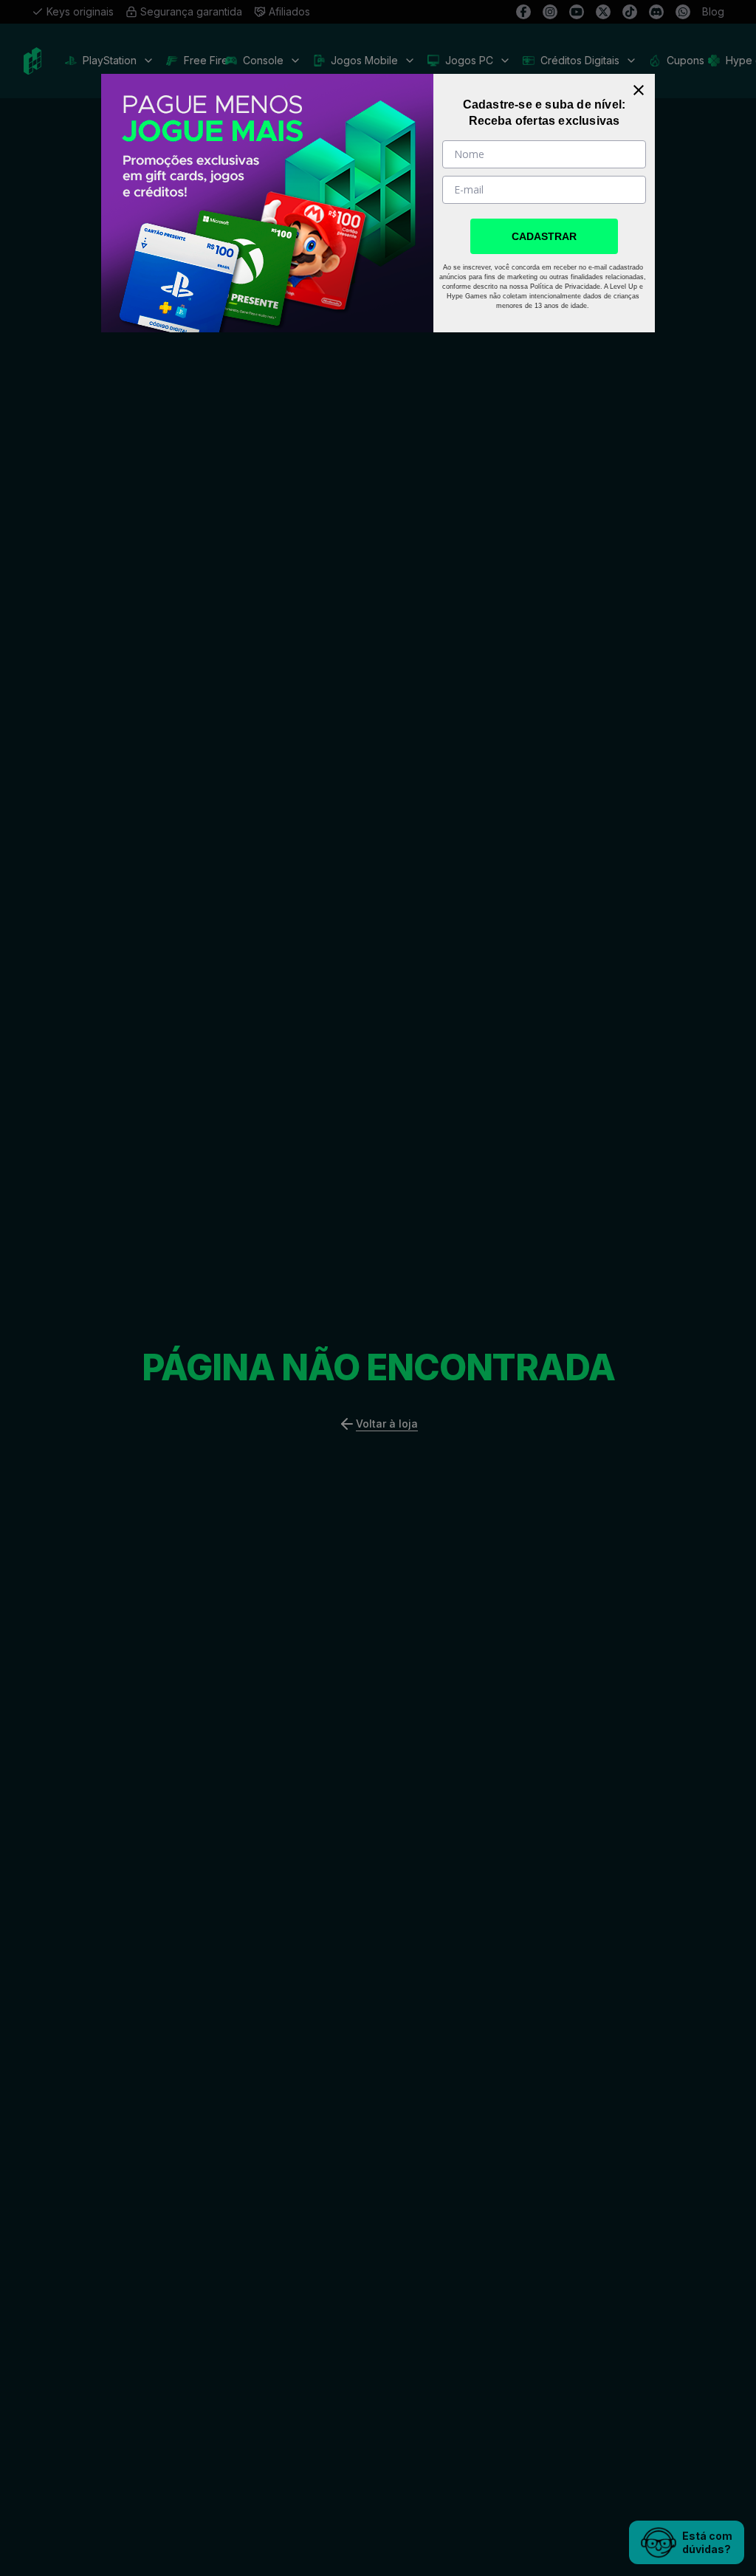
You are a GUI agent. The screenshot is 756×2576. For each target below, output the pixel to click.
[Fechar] (639, 90)
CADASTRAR (544, 236)
